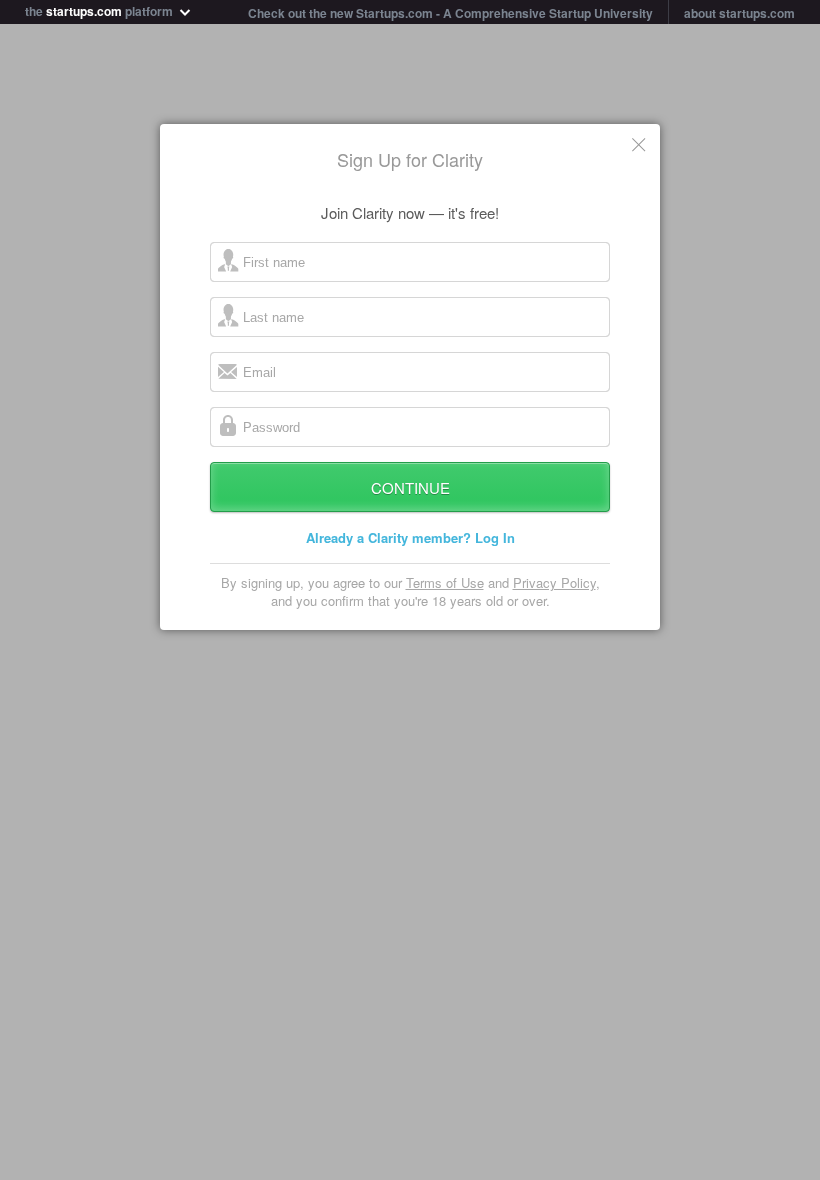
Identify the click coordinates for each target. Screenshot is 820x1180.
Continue (410, 487)
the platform (100, 9)
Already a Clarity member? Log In (410, 537)
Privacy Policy (554, 582)
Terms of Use (445, 582)
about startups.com (739, 13)
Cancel (640, 144)
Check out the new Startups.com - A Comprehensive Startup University (450, 13)
